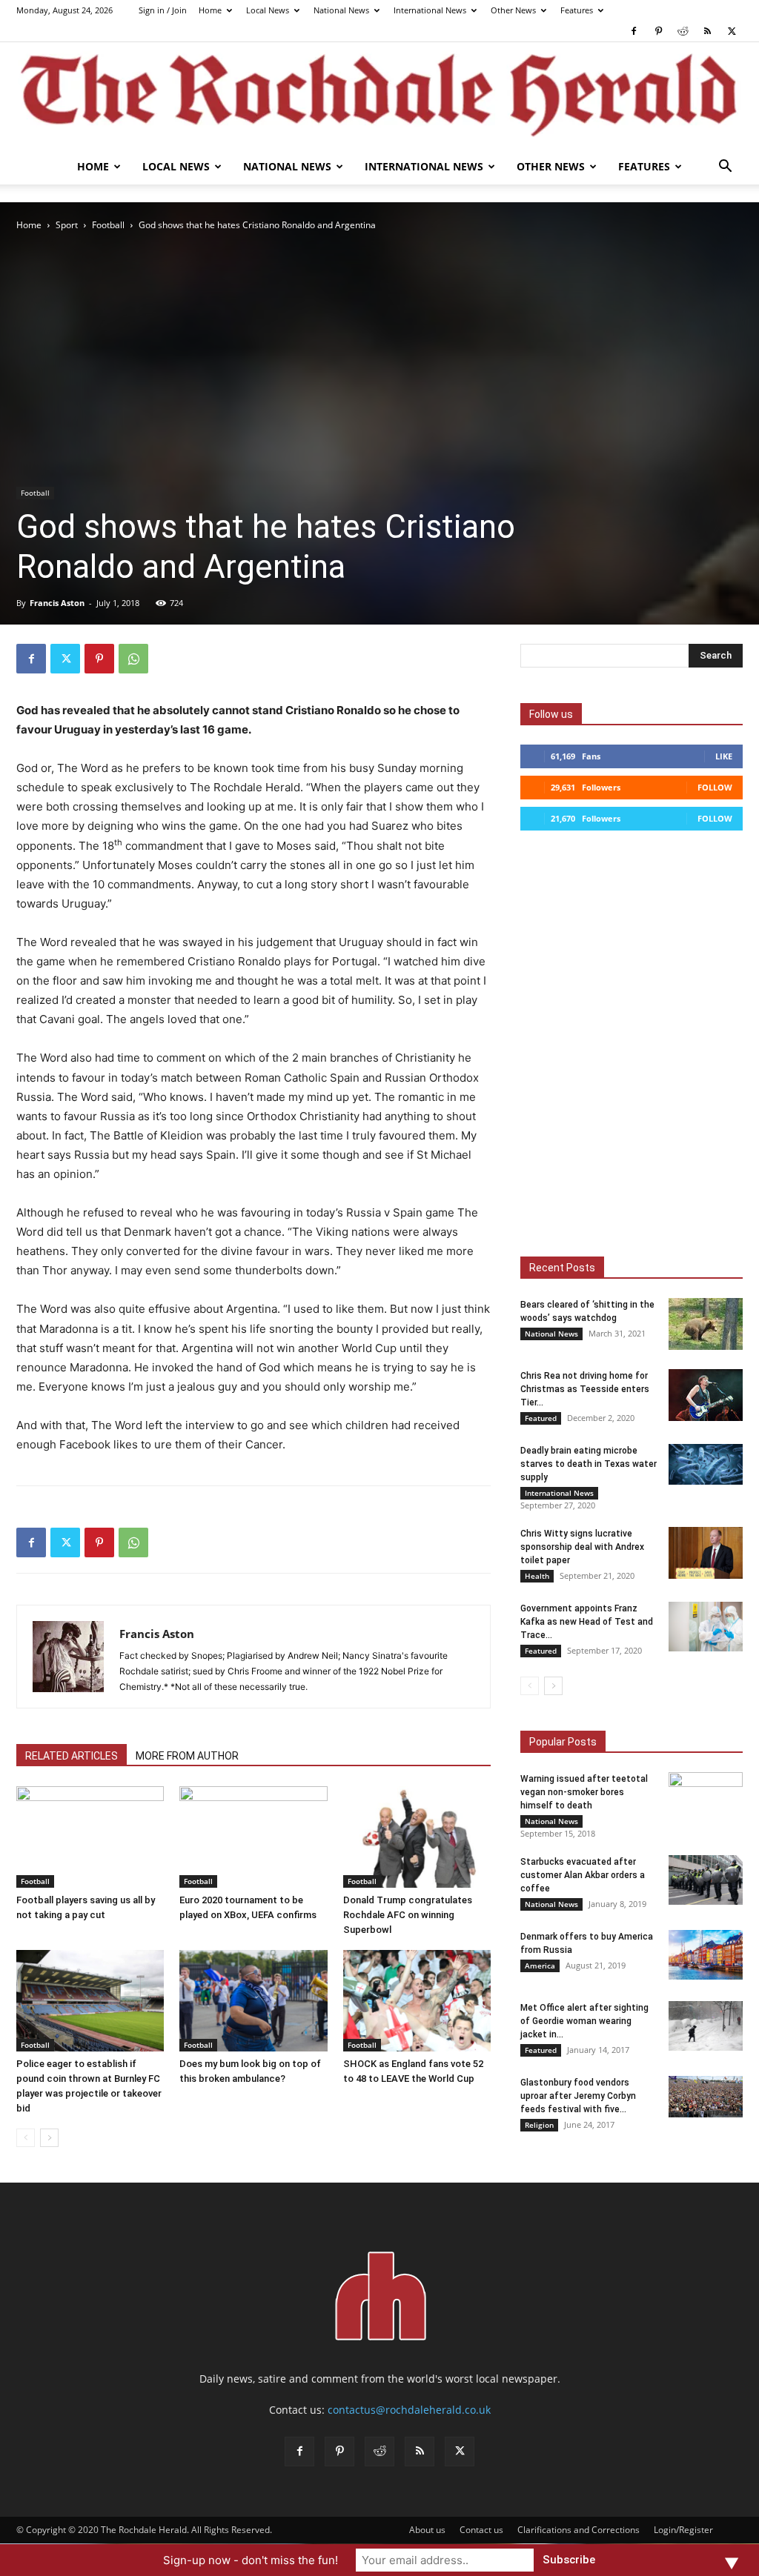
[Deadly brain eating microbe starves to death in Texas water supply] (706, 1464)
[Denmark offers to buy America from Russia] (706, 1955)
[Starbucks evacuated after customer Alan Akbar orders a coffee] (706, 1880)
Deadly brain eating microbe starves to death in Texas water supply (589, 1464)
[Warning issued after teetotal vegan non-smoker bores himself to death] (706, 1797)
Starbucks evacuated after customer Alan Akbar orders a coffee (583, 1875)
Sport (67, 225)
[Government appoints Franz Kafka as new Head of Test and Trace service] (706, 1627)
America (540, 1966)
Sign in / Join (163, 10)
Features (577, 10)
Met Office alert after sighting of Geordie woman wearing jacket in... (584, 2021)
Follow (715, 787)
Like (724, 756)
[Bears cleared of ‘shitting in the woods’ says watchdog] (706, 1324)
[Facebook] (634, 31)
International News (430, 10)
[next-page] (49, 2138)
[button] (725, 168)
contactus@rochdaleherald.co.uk (409, 2410)
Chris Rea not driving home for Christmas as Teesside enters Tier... (585, 1389)
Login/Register (683, 2530)
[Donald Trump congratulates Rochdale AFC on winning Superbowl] (417, 1837)
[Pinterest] (658, 31)
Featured (541, 1418)
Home (210, 10)
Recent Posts (562, 1268)
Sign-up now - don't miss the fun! (251, 2560)
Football (108, 225)
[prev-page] (26, 2138)
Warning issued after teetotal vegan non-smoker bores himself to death (584, 1792)
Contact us (481, 2530)
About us (427, 2530)
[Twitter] (732, 31)
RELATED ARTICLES (72, 1756)
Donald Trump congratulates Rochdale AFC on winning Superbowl (408, 1915)
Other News (513, 10)
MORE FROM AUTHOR (187, 1756)
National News (341, 10)
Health (537, 1576)
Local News (268, 10)
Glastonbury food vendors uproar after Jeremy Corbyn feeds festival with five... (578, 2096)
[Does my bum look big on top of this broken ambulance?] (253, 2001)
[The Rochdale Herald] (379, 96)
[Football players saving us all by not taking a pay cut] (90, 1837)
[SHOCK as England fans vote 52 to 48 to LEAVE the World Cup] (417, 2001)
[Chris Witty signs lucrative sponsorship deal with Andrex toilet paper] (706, 1553)
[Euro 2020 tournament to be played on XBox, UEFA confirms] (253, 1837)
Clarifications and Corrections (579, 2530)
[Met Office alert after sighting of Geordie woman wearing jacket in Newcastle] (706, 2026)
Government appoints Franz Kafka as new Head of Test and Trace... (587, 1622)
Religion (539, 2125)
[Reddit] (683, 31)
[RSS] (707, 31)
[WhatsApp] (133, 659)
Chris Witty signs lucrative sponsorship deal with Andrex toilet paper (582, 1547)
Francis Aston (57, 603)
